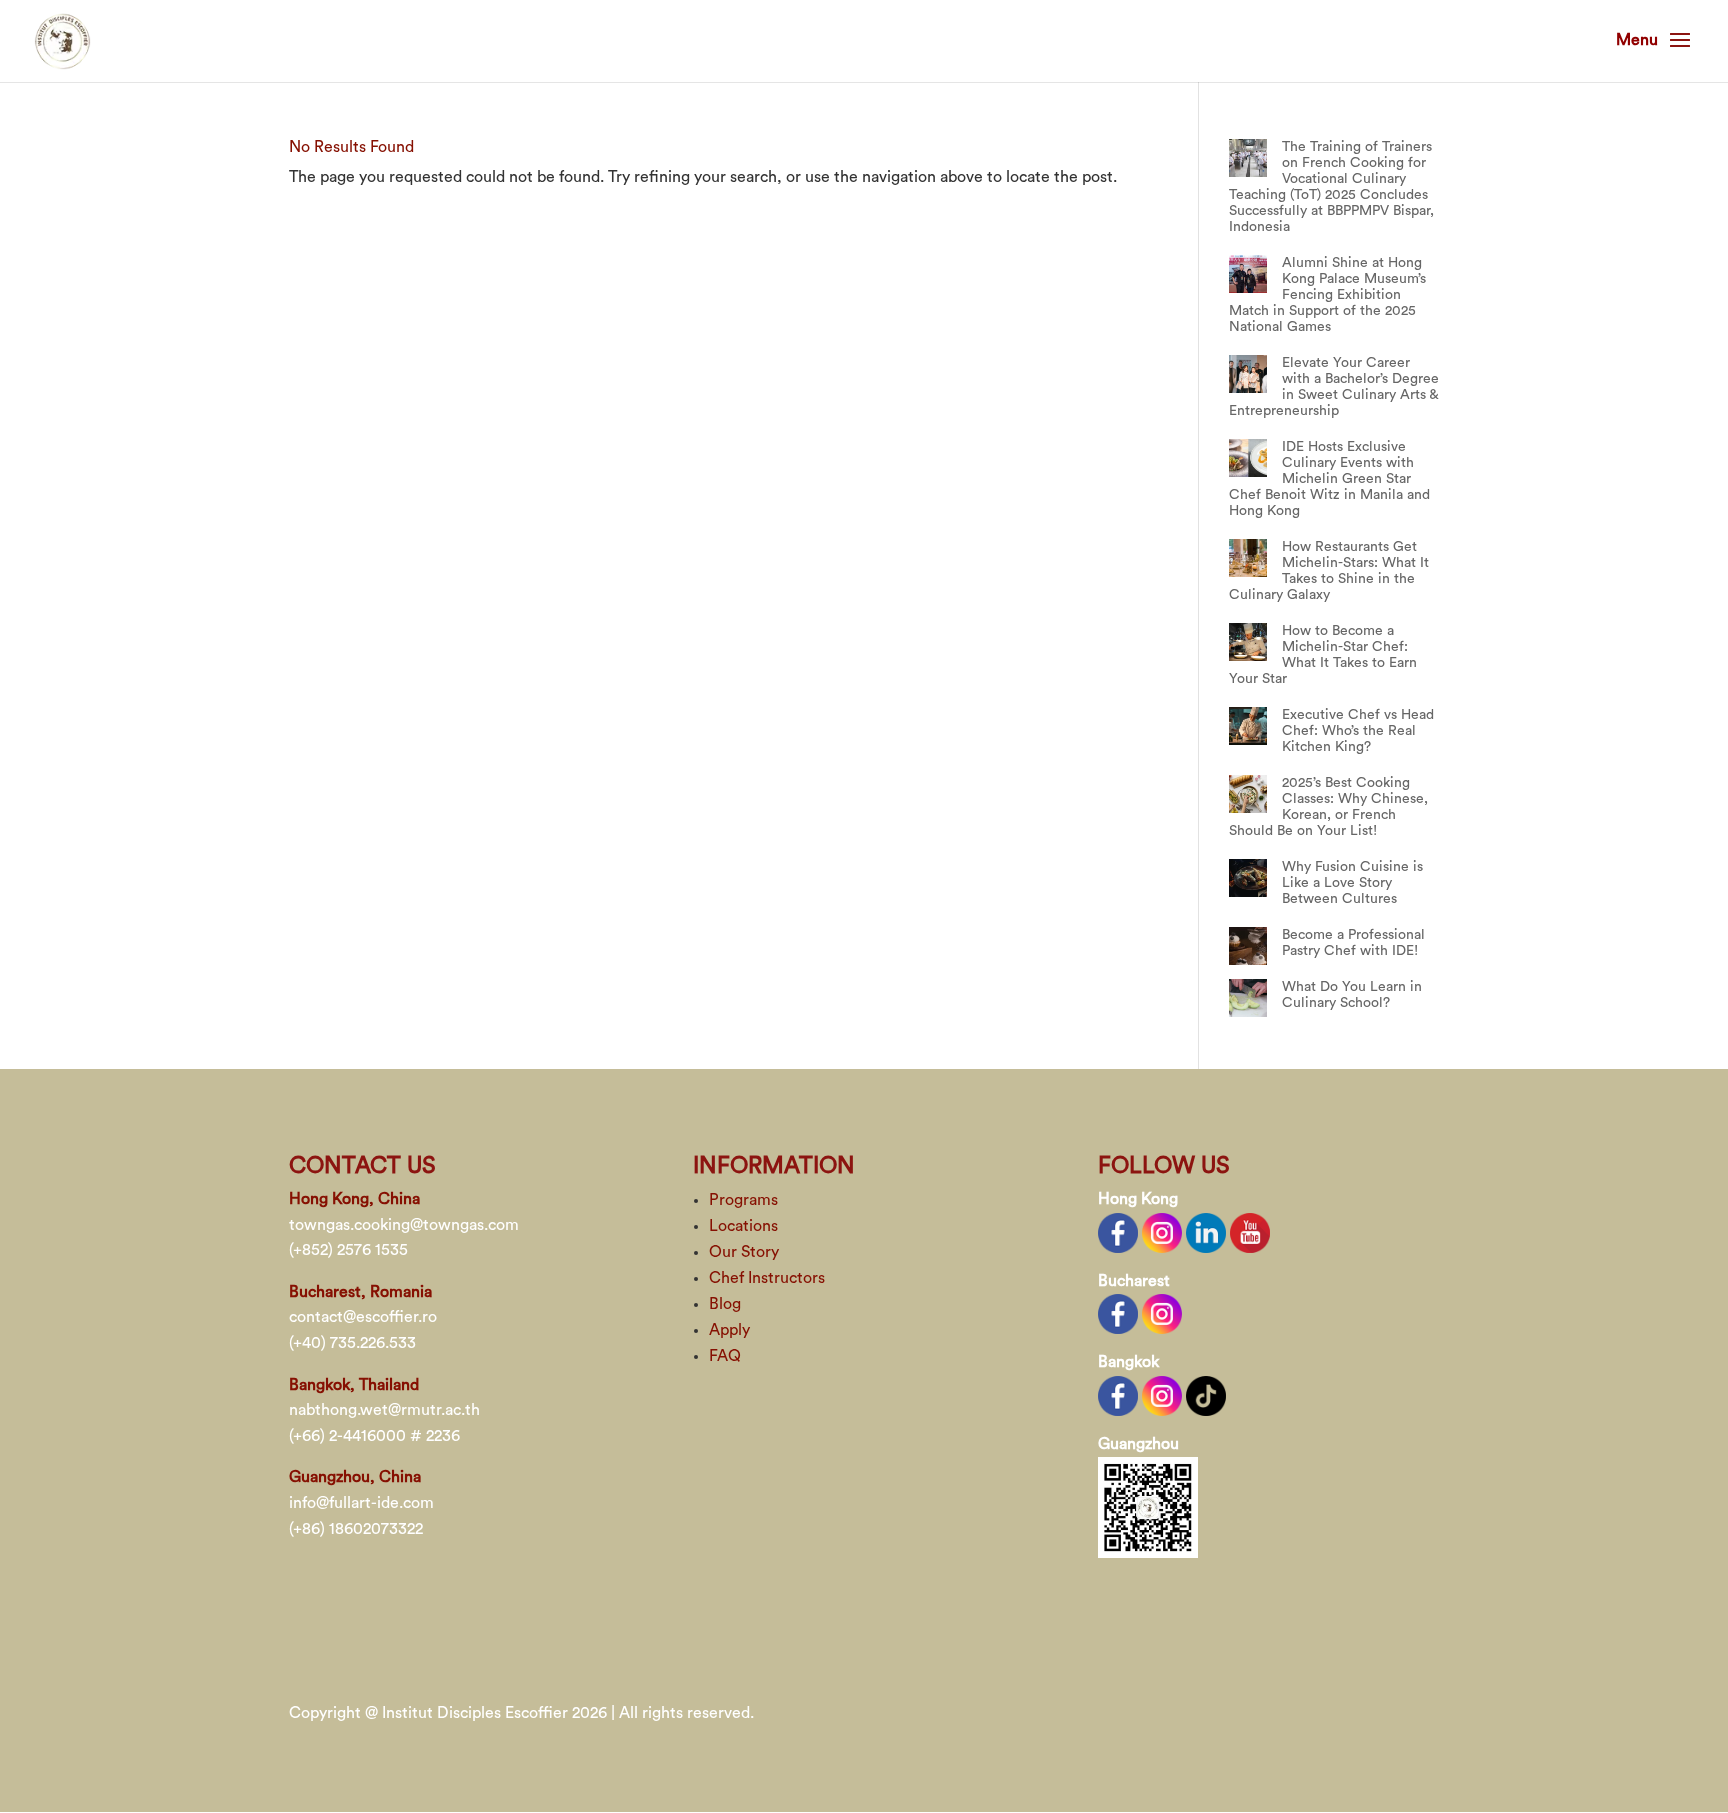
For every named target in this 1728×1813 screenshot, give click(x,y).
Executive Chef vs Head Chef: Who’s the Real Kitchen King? (1358, 731)
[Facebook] (1118, 1231)
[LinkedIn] (1206, 1231)
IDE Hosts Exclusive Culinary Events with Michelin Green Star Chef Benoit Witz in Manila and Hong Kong (1329, 479)
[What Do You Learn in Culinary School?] (1248, 998)
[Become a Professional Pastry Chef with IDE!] (1248, 946)
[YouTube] (1250, 1231)
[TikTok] (1206, 1395)
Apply (729, 1330)
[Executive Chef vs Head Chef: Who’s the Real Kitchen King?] (1248, 726)
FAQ (725, 1356)
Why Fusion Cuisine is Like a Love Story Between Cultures (1352, 883)
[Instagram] (1162, 1231)
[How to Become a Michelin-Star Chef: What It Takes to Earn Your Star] (1248, 642)
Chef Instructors (767, 1278)
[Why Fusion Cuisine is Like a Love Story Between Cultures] (1248, 878)
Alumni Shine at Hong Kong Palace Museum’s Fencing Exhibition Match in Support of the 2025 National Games (1327, 295)
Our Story (744, 1252)
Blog (725, 1304)
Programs (743, 1200)
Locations (743, 1226)
